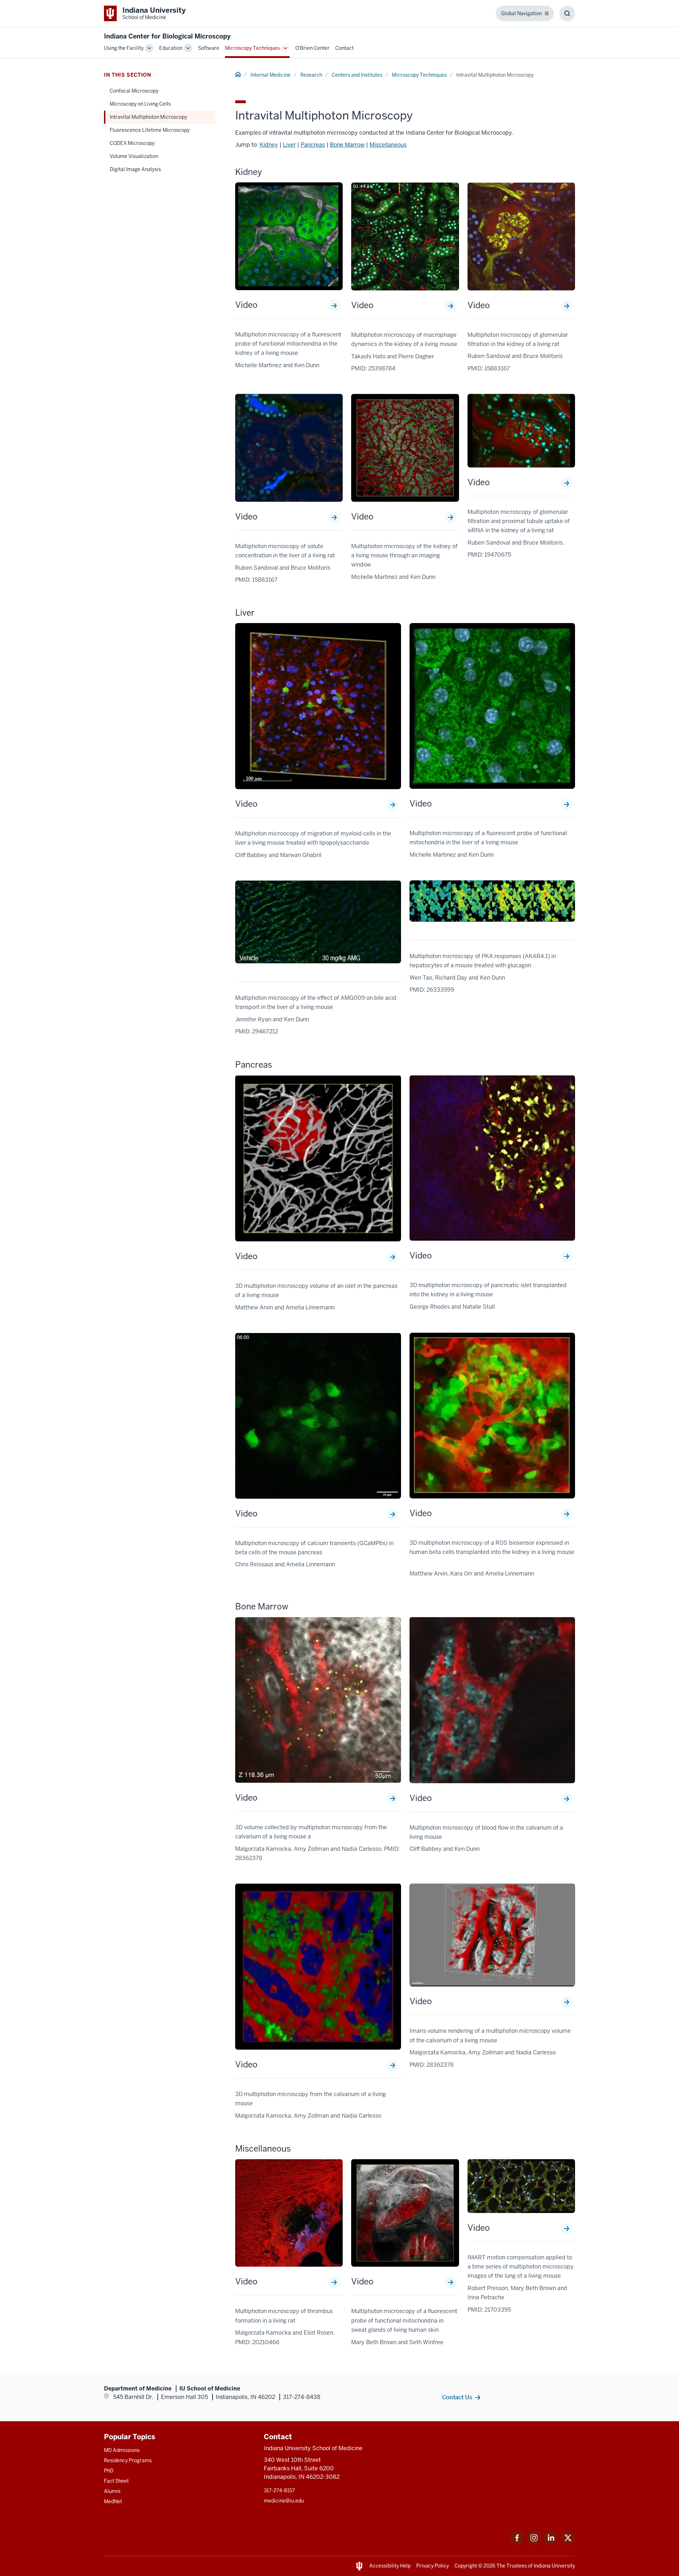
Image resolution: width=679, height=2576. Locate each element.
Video (246, 305)
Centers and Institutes (357, 75)
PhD (109, 2471)
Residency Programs (128, 2460)
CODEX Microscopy (132, 143)
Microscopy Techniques (252, 48)
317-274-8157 (279, 2490)
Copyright (466, 2566)
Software (209, 48)
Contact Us (457, 2397)
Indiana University (554, 2566)
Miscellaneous (388, 145)
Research (311, 75)
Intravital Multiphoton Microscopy (148, 117)
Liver (289, 145)
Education (171, 48)
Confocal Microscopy (134, 91)
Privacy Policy (433, 2566)
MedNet (113, 2501)
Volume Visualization (134, 156)
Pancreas (313, 145)
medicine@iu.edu (284, 2501)
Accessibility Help (390, 2566)
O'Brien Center (312, 48)
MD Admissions (122, 2450)
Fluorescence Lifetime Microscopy (150, 130)
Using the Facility (124, 48)
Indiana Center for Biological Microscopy (167, 36)
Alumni (112, 2491)
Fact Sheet (116, 2481)
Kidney (269, 145)
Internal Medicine (271, 75)
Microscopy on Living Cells (140, 104)
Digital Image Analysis (135, 169)
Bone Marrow (347, 145)
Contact (344, 48)
